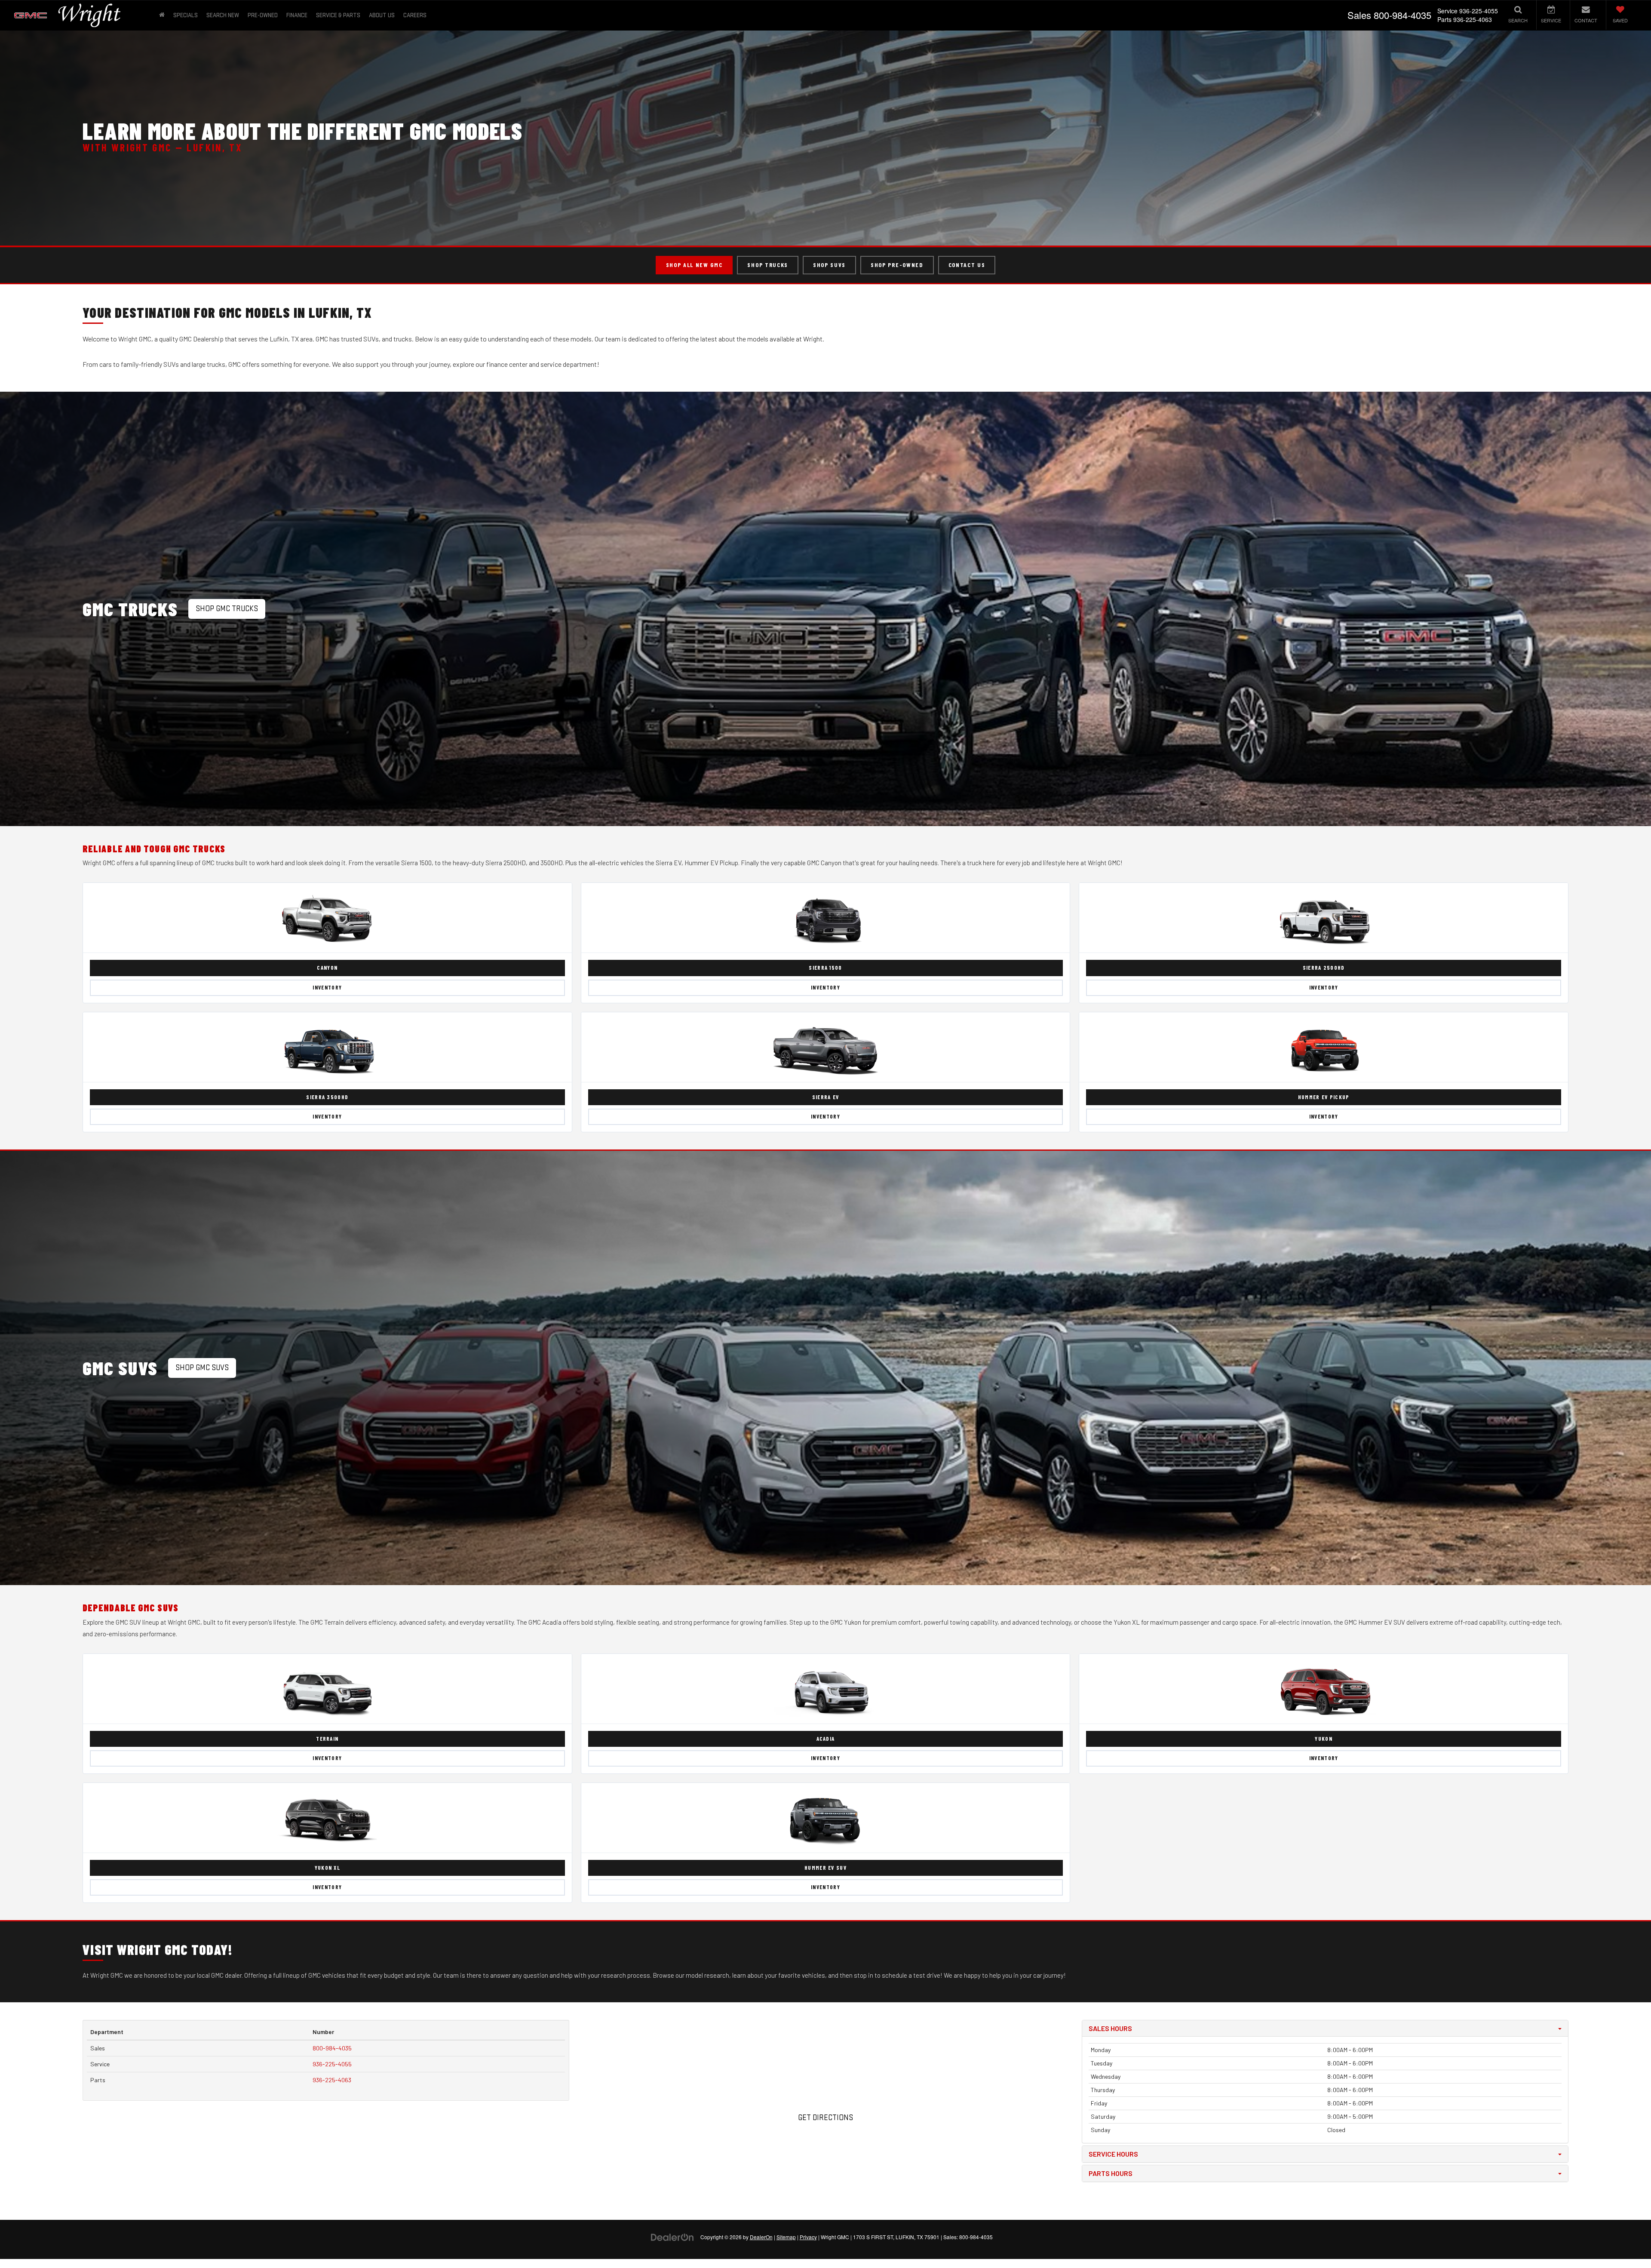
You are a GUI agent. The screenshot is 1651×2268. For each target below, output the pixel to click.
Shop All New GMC (694, 265)
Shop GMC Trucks (227, 609)
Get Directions (825, 2118)
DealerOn (761, 2237)
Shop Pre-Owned (897, 265)
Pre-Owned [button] (263, 15)
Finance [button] (297, 15)
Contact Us (967, 265)
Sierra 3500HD (327, 1097)
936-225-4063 (332, 2080)
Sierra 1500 (825, 968)
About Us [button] (382, 15)
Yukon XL (327, 1868)
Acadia (826, 1739)
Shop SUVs (829, 265)
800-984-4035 (332, 2048)
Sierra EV (826, 1097)
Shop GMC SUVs (202, 1368)
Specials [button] (186, 15)
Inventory (327, 987)
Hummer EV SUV (825, 1868)
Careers (415, 15)
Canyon (327, 968)
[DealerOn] (672, 2237)
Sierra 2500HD (1324, 968)
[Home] (162, 15)
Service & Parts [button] (338, 15)
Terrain (327, 1739)
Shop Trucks (767, 265)
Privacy (808, 2237)
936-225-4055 (332, 2064)
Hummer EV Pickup (1324, 1097)
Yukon (1324, 1739)
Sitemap (786, 2237)
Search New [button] (223, 15)
